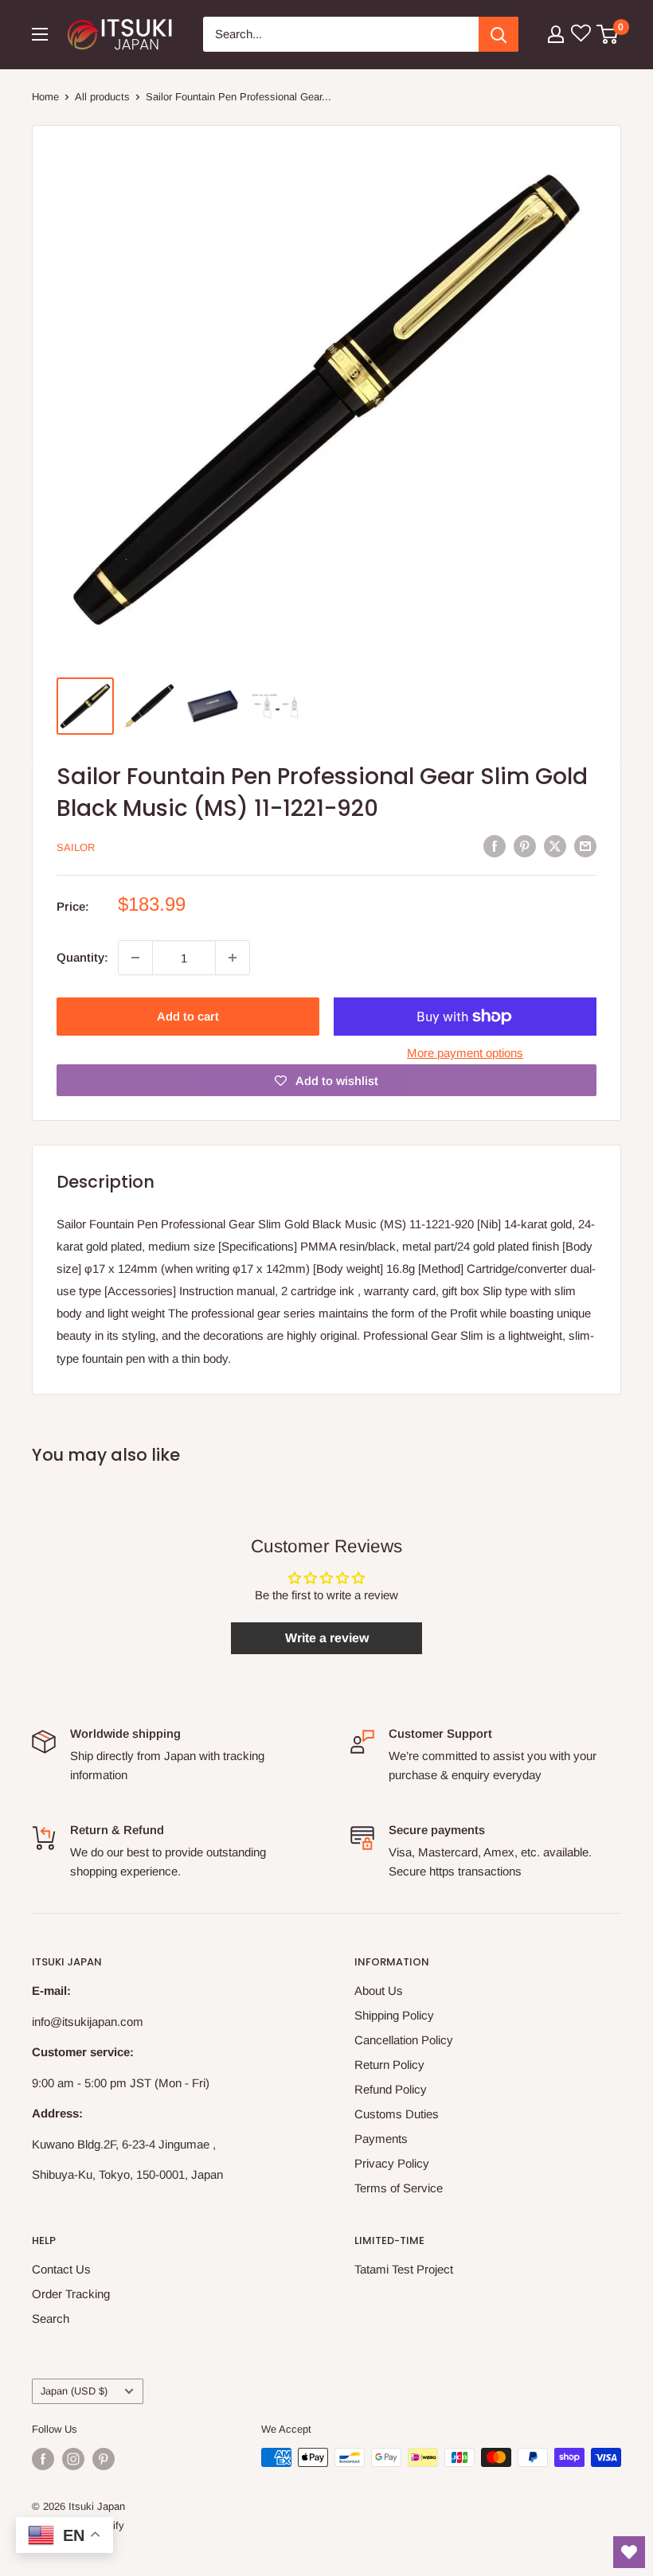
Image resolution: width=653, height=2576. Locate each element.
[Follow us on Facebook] (43, 2459)
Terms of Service (399, 2188)
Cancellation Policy (404, 2040)
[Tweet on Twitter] (555, 846)
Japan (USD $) (74, 2391)
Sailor (76, 847)
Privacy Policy (392, 2163)
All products (102, 97)
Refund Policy (391, 2089)
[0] (608, 34)
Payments (381, 2139)
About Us (379, 1991)
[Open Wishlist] (629, 2552)
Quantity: (82, 957)
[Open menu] (40, 34)
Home (45, 97)
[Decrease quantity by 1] (135, 958)
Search (51, 2318)
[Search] (499, 34)
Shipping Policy (394, 2015)
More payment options (465, 1053)
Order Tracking (71, 2294)
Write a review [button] (327, 1638)
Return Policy (389, 2065)
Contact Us (61, 2269)
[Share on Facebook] (495, 846)
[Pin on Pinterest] (525, 846)
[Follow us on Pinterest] (104, 2459)
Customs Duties (397, 2114)
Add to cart (188, 1016)
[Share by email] (585, 846)
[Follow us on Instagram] (73, 2459)
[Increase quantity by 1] (233, 958)
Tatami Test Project (404, 2269)
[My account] (556, 34)
